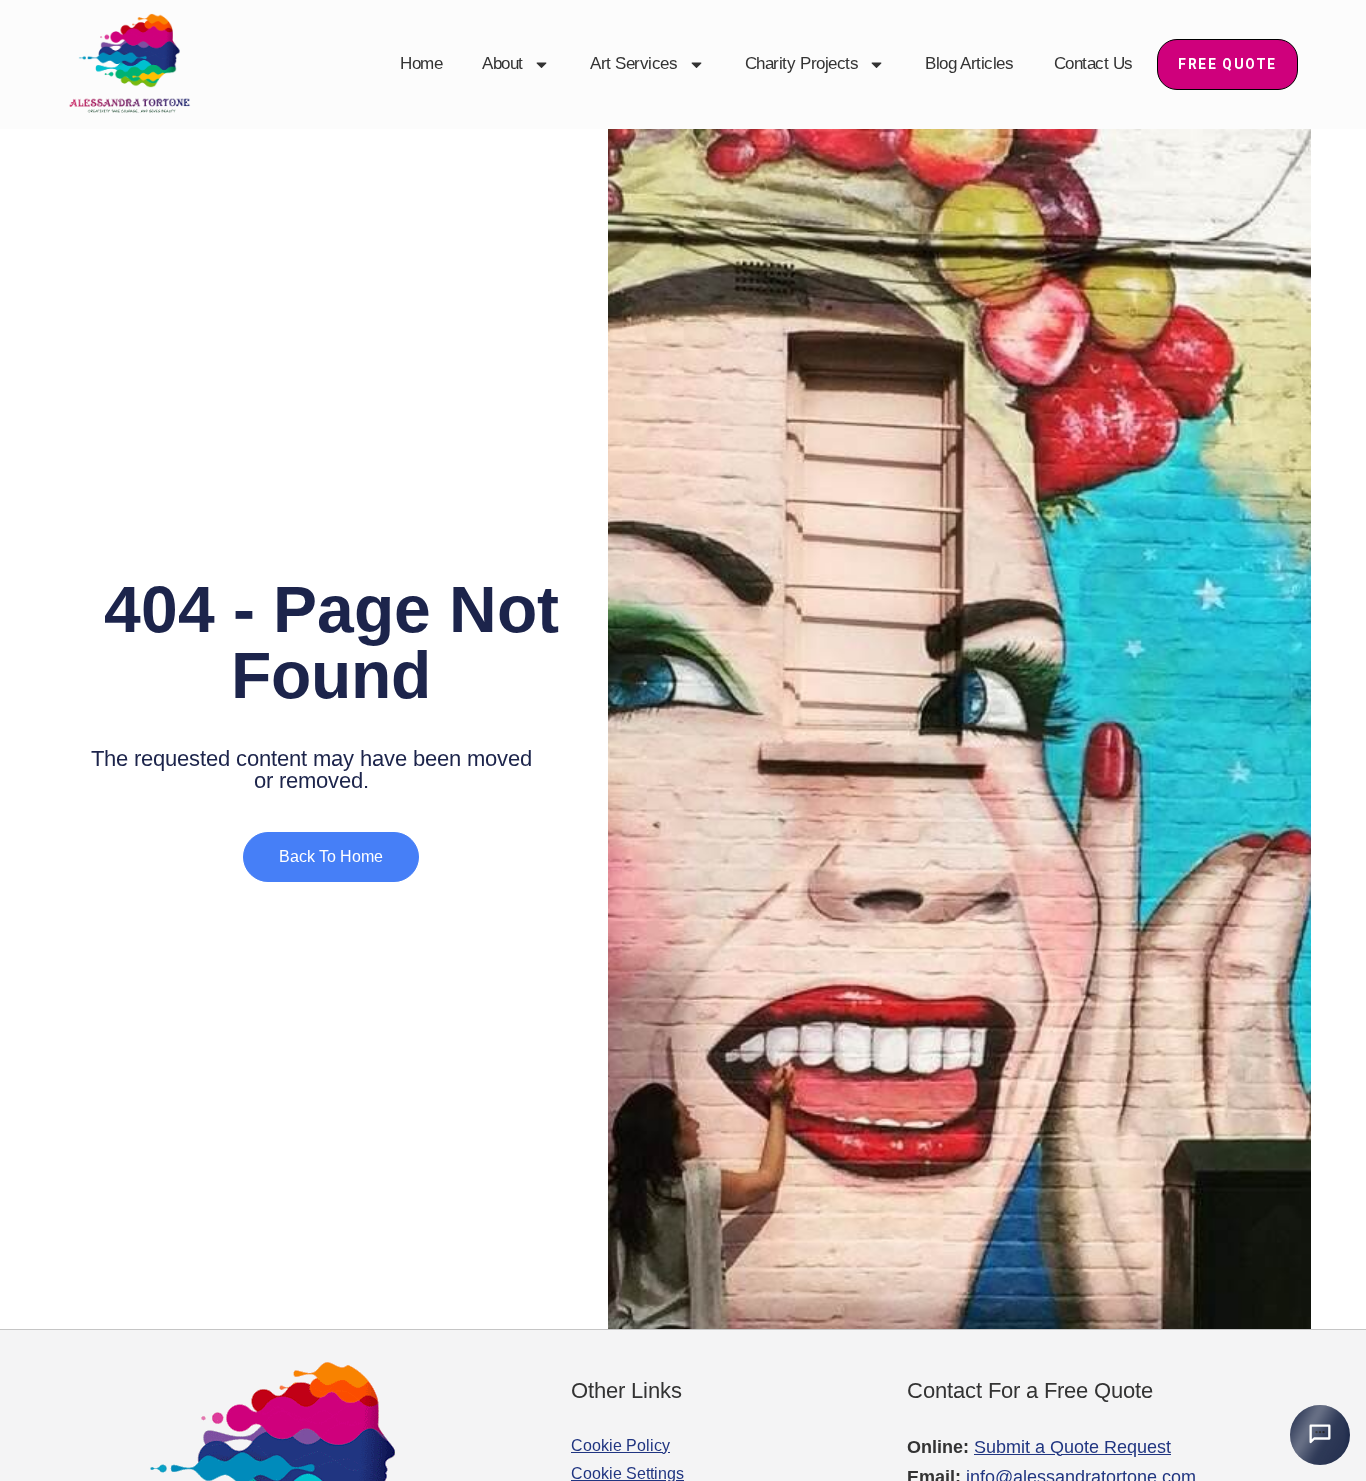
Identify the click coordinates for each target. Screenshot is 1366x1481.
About (502, 63)
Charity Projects (802, 63)
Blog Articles (969, 63)
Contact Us (1094, 63)
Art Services (634, 63)
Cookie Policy (620, 1445)
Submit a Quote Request (1072, 1447)
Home (421, 63)
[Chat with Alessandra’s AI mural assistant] (1320, 1435)
